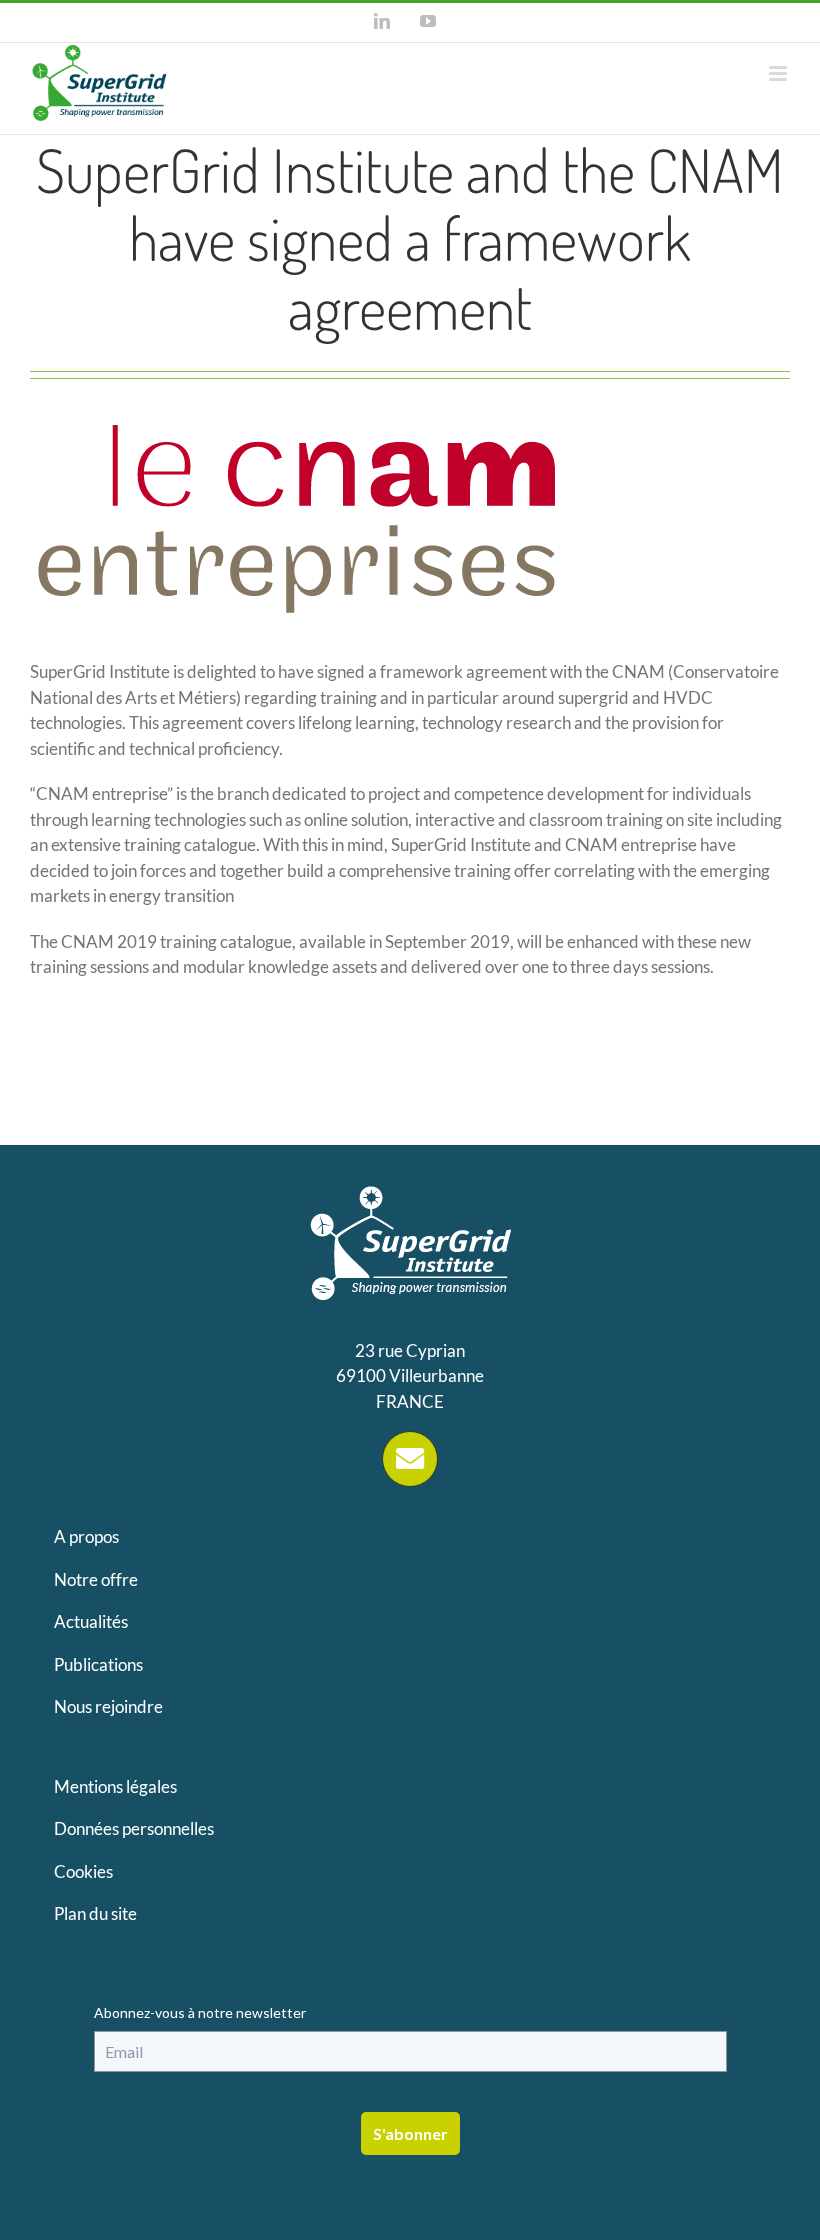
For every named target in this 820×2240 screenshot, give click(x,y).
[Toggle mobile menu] (779, 73)
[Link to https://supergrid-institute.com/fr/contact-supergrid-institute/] (410, 1459)
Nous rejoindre (108, 1706)
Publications (98, 1664)
